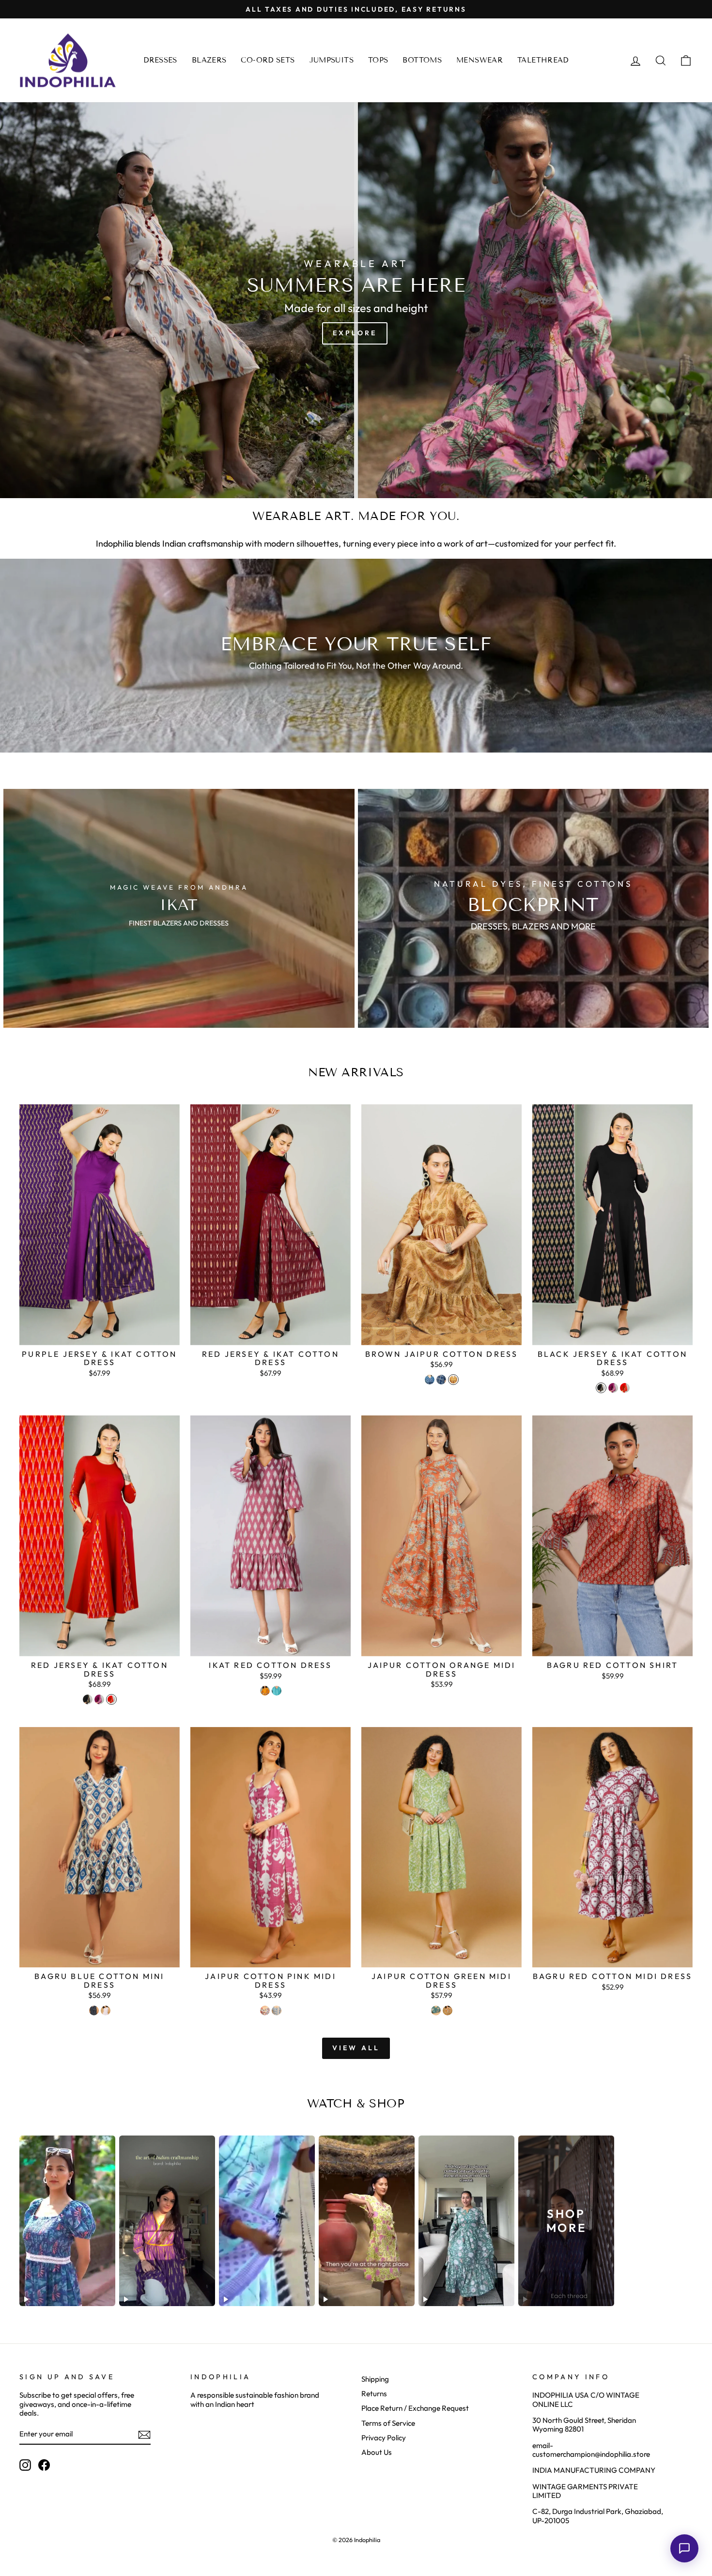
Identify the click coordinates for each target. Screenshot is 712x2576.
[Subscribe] (144, 2435)
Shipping (375, 2379)
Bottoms (422, 60)
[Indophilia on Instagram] (25, 2465)
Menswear (480, 60)
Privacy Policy (384, 2438)
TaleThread (543, 60)
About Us (377, 2452)
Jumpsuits (332, 60)
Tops (378, 60)
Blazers (209, 60)
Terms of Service (388, 2423)
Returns (374, 2394)
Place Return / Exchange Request (415, 2408)
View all (356, 2048)
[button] (684, 2548)
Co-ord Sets (268, 60)
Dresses (160, 60)
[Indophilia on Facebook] (44, 2465)
